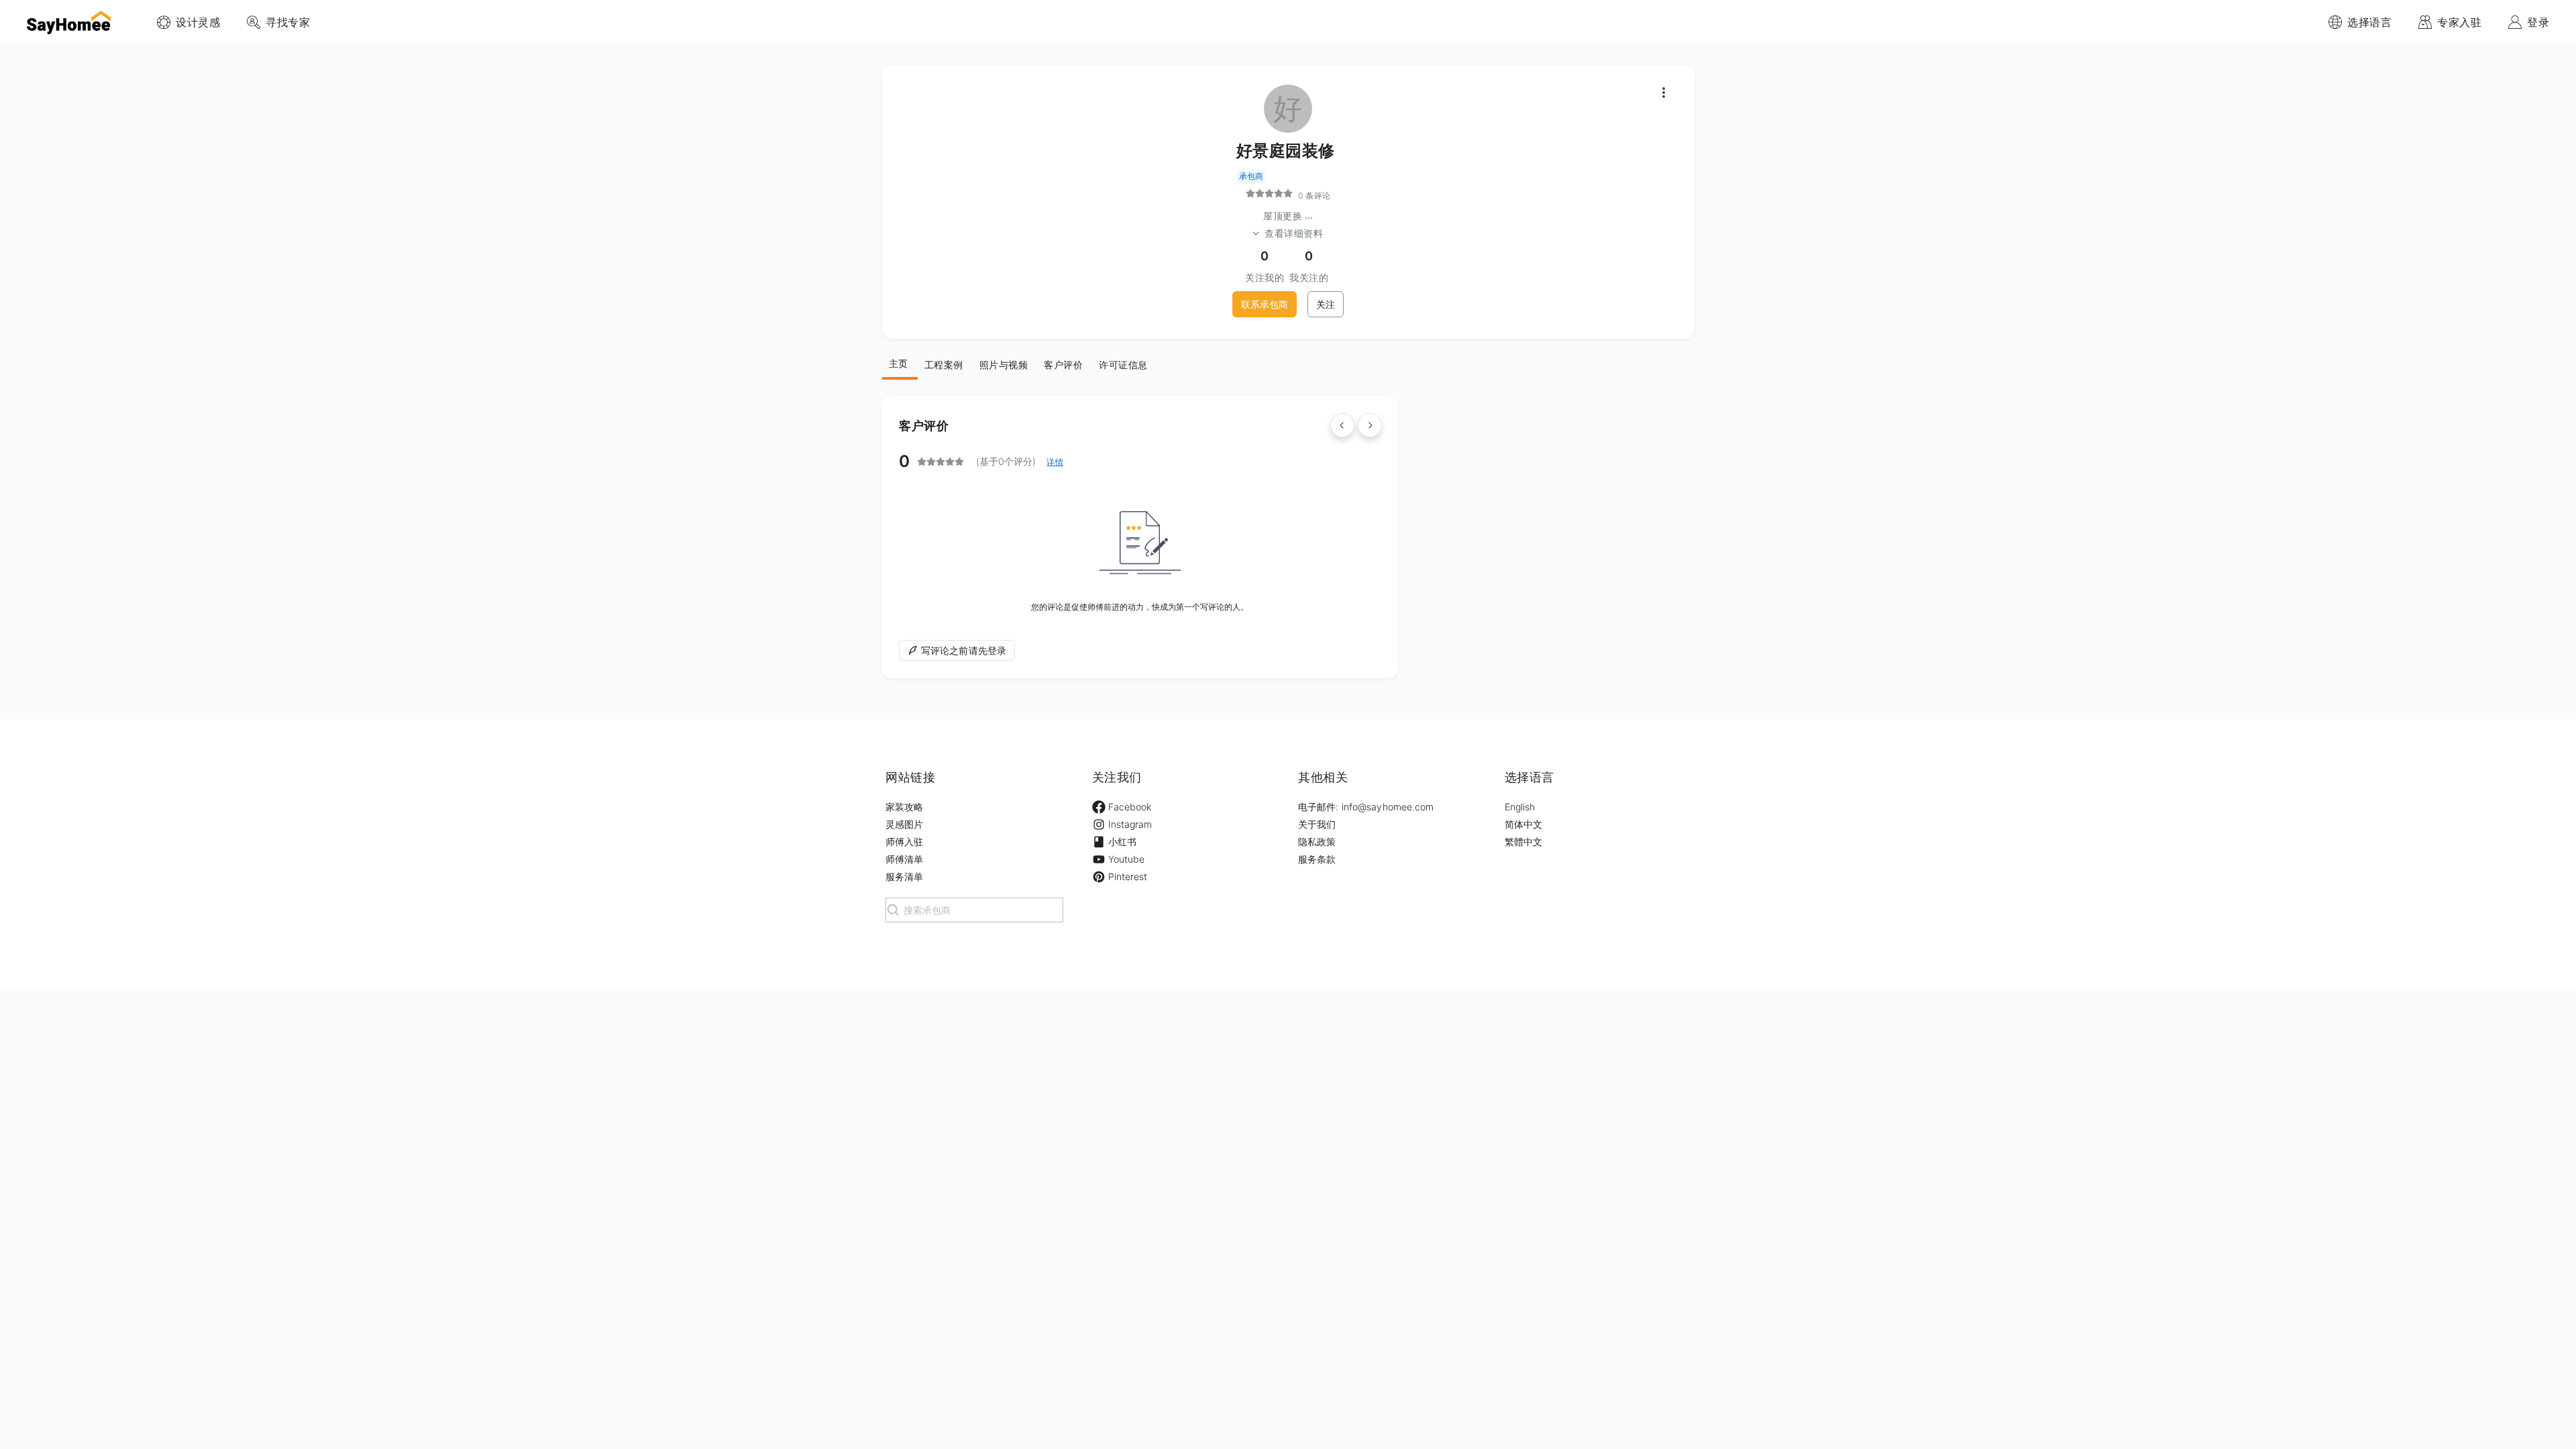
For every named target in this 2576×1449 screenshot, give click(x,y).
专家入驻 (2459, 22)
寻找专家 (288, 22)
